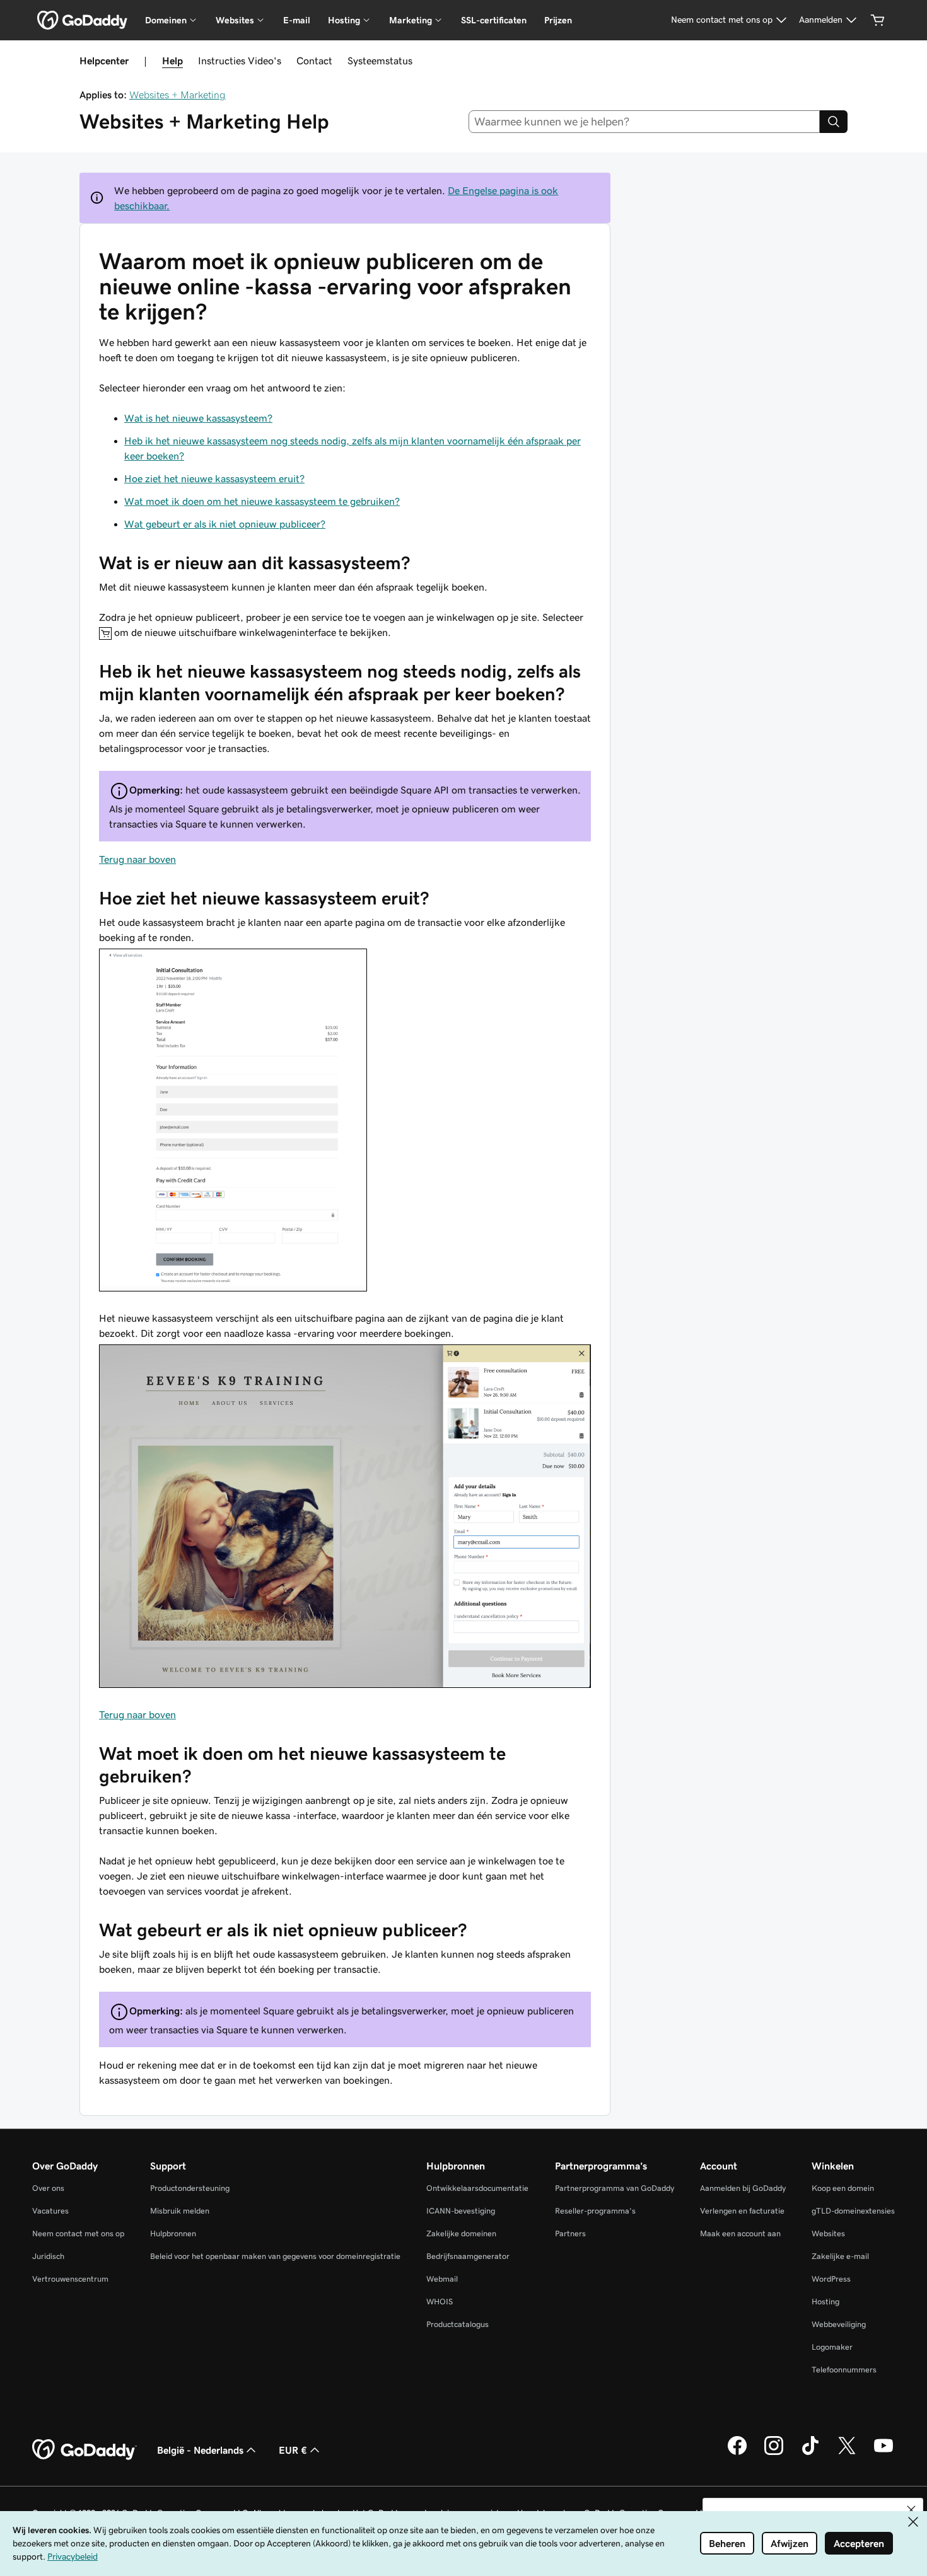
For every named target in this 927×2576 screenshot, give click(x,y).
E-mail (297, 20)
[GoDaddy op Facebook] (737, 2453)
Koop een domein (843, 2188)
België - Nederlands (200, 2450)
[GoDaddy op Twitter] (847, 2453)
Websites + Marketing (178, 95)
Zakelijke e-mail (840, 2256)
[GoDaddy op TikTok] (810, 2453)
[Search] (834, 122)
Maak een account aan (740, 2233)
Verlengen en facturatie (742, 2211)
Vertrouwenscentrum (70, 2279)
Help (172, 61)
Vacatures (50, 2211)
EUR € (293, 2450)
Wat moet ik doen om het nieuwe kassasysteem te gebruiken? (262, 501)
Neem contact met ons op (78, 2233)
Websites (828, 2233)
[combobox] (644, 122)
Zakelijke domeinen (461, 2233)
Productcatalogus (458, 2324)
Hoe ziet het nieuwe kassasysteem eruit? (214, 478)
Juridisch (48, 2256)
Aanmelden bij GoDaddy (743, 2188)
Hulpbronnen (173, 2233)
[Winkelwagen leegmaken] (878, 20)
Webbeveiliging (839, 2324)
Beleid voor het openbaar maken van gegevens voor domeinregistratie (275, 2256)
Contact (314, 61)
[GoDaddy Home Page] (85, 2450)
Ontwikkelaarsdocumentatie (477, 2188)
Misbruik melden (180, 2211)
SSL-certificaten (494, 20)
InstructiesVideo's (240, 61)
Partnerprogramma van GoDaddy (615, 2188)
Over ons (48, 2188)
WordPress (831, 2279)
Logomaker (832, 2347)
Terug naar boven (137, 859)
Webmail (442, 2279)
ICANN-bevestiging (461, 2211)
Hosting (825, 2302)
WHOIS (440, 2302)
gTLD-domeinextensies (853, 2211)
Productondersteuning (190, 2188)
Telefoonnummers (844, 2370)
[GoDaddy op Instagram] (774, 2453)
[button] (911, 2510)
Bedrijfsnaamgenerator (468, 2256)
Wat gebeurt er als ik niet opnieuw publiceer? (225, 524)
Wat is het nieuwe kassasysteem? (198, 418)
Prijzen (558, 20)
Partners (570, 2233)
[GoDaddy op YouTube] (883, 2453)
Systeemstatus (380, 61)
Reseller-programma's (595, 2211)
